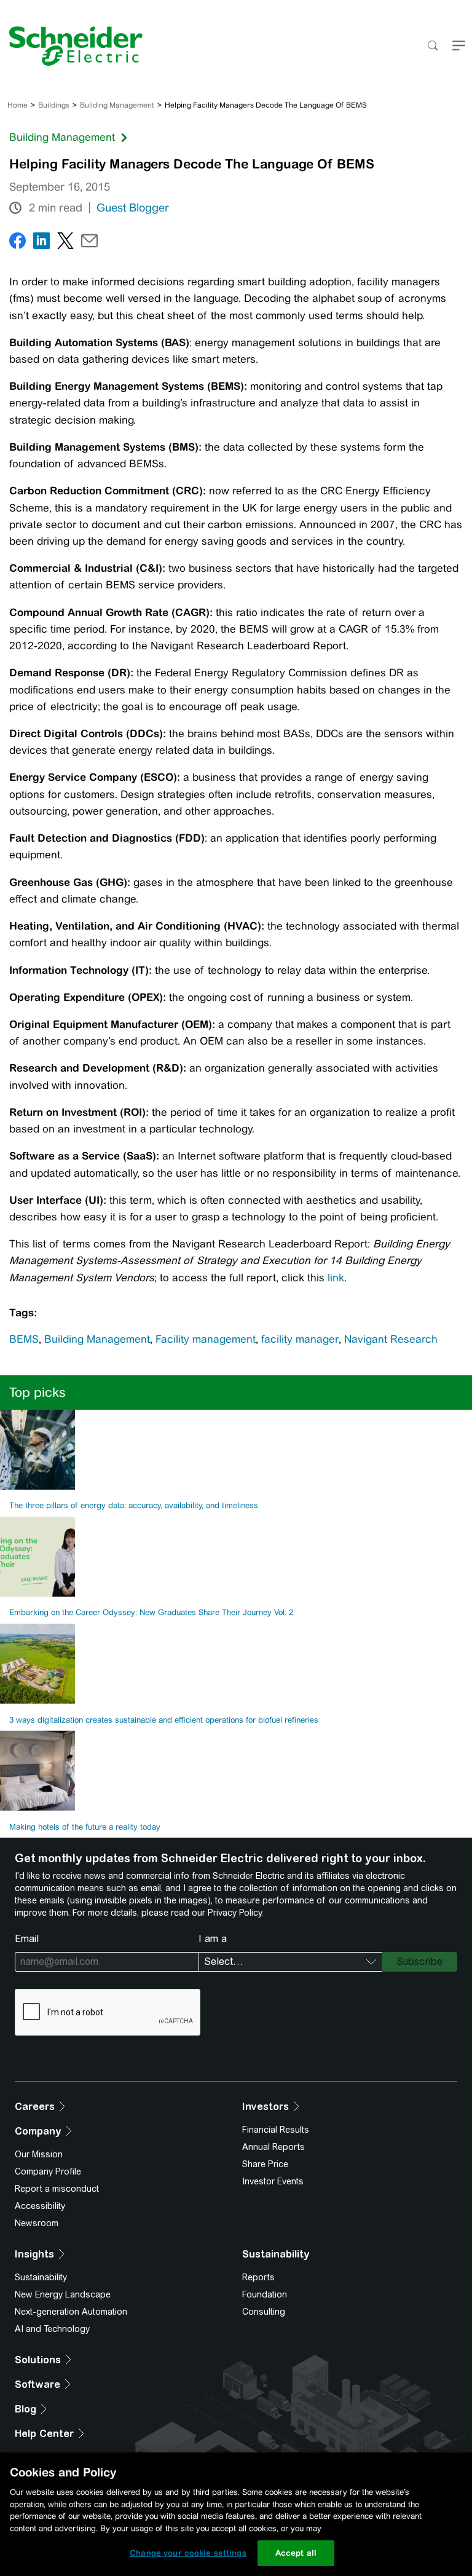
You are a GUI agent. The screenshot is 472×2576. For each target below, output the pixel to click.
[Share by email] (89, 243)
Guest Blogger (133, 208)
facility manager (300, 1339)
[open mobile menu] (459, 46)
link (336, 1278)
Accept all (296, 2553)
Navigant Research (391, 1339)
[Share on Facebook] (18, 243)
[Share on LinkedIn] (41, 243)
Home (18, 105)
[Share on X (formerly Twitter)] (65, 243)
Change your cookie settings (188, 2553)
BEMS (24, 1339)
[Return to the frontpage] (71, 46)
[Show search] (432, 46)
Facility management (206, 1339)
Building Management (117, 105)
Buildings (54, 105)
